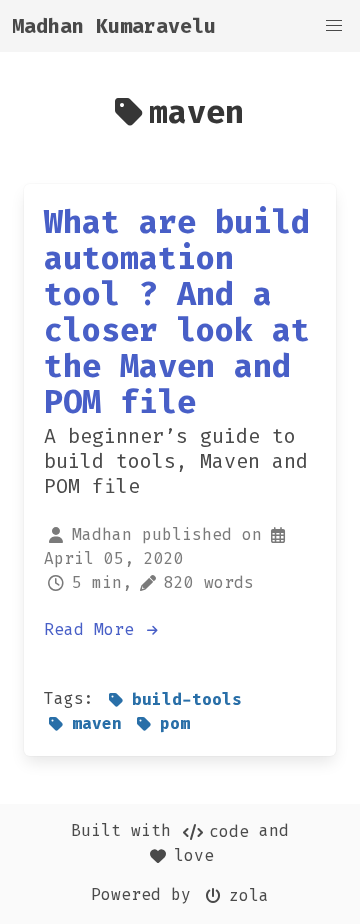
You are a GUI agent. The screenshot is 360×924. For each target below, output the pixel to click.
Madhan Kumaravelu (114, 26)
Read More (94, 629)
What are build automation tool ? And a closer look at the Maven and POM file (177, 312)
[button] (334, 26)
